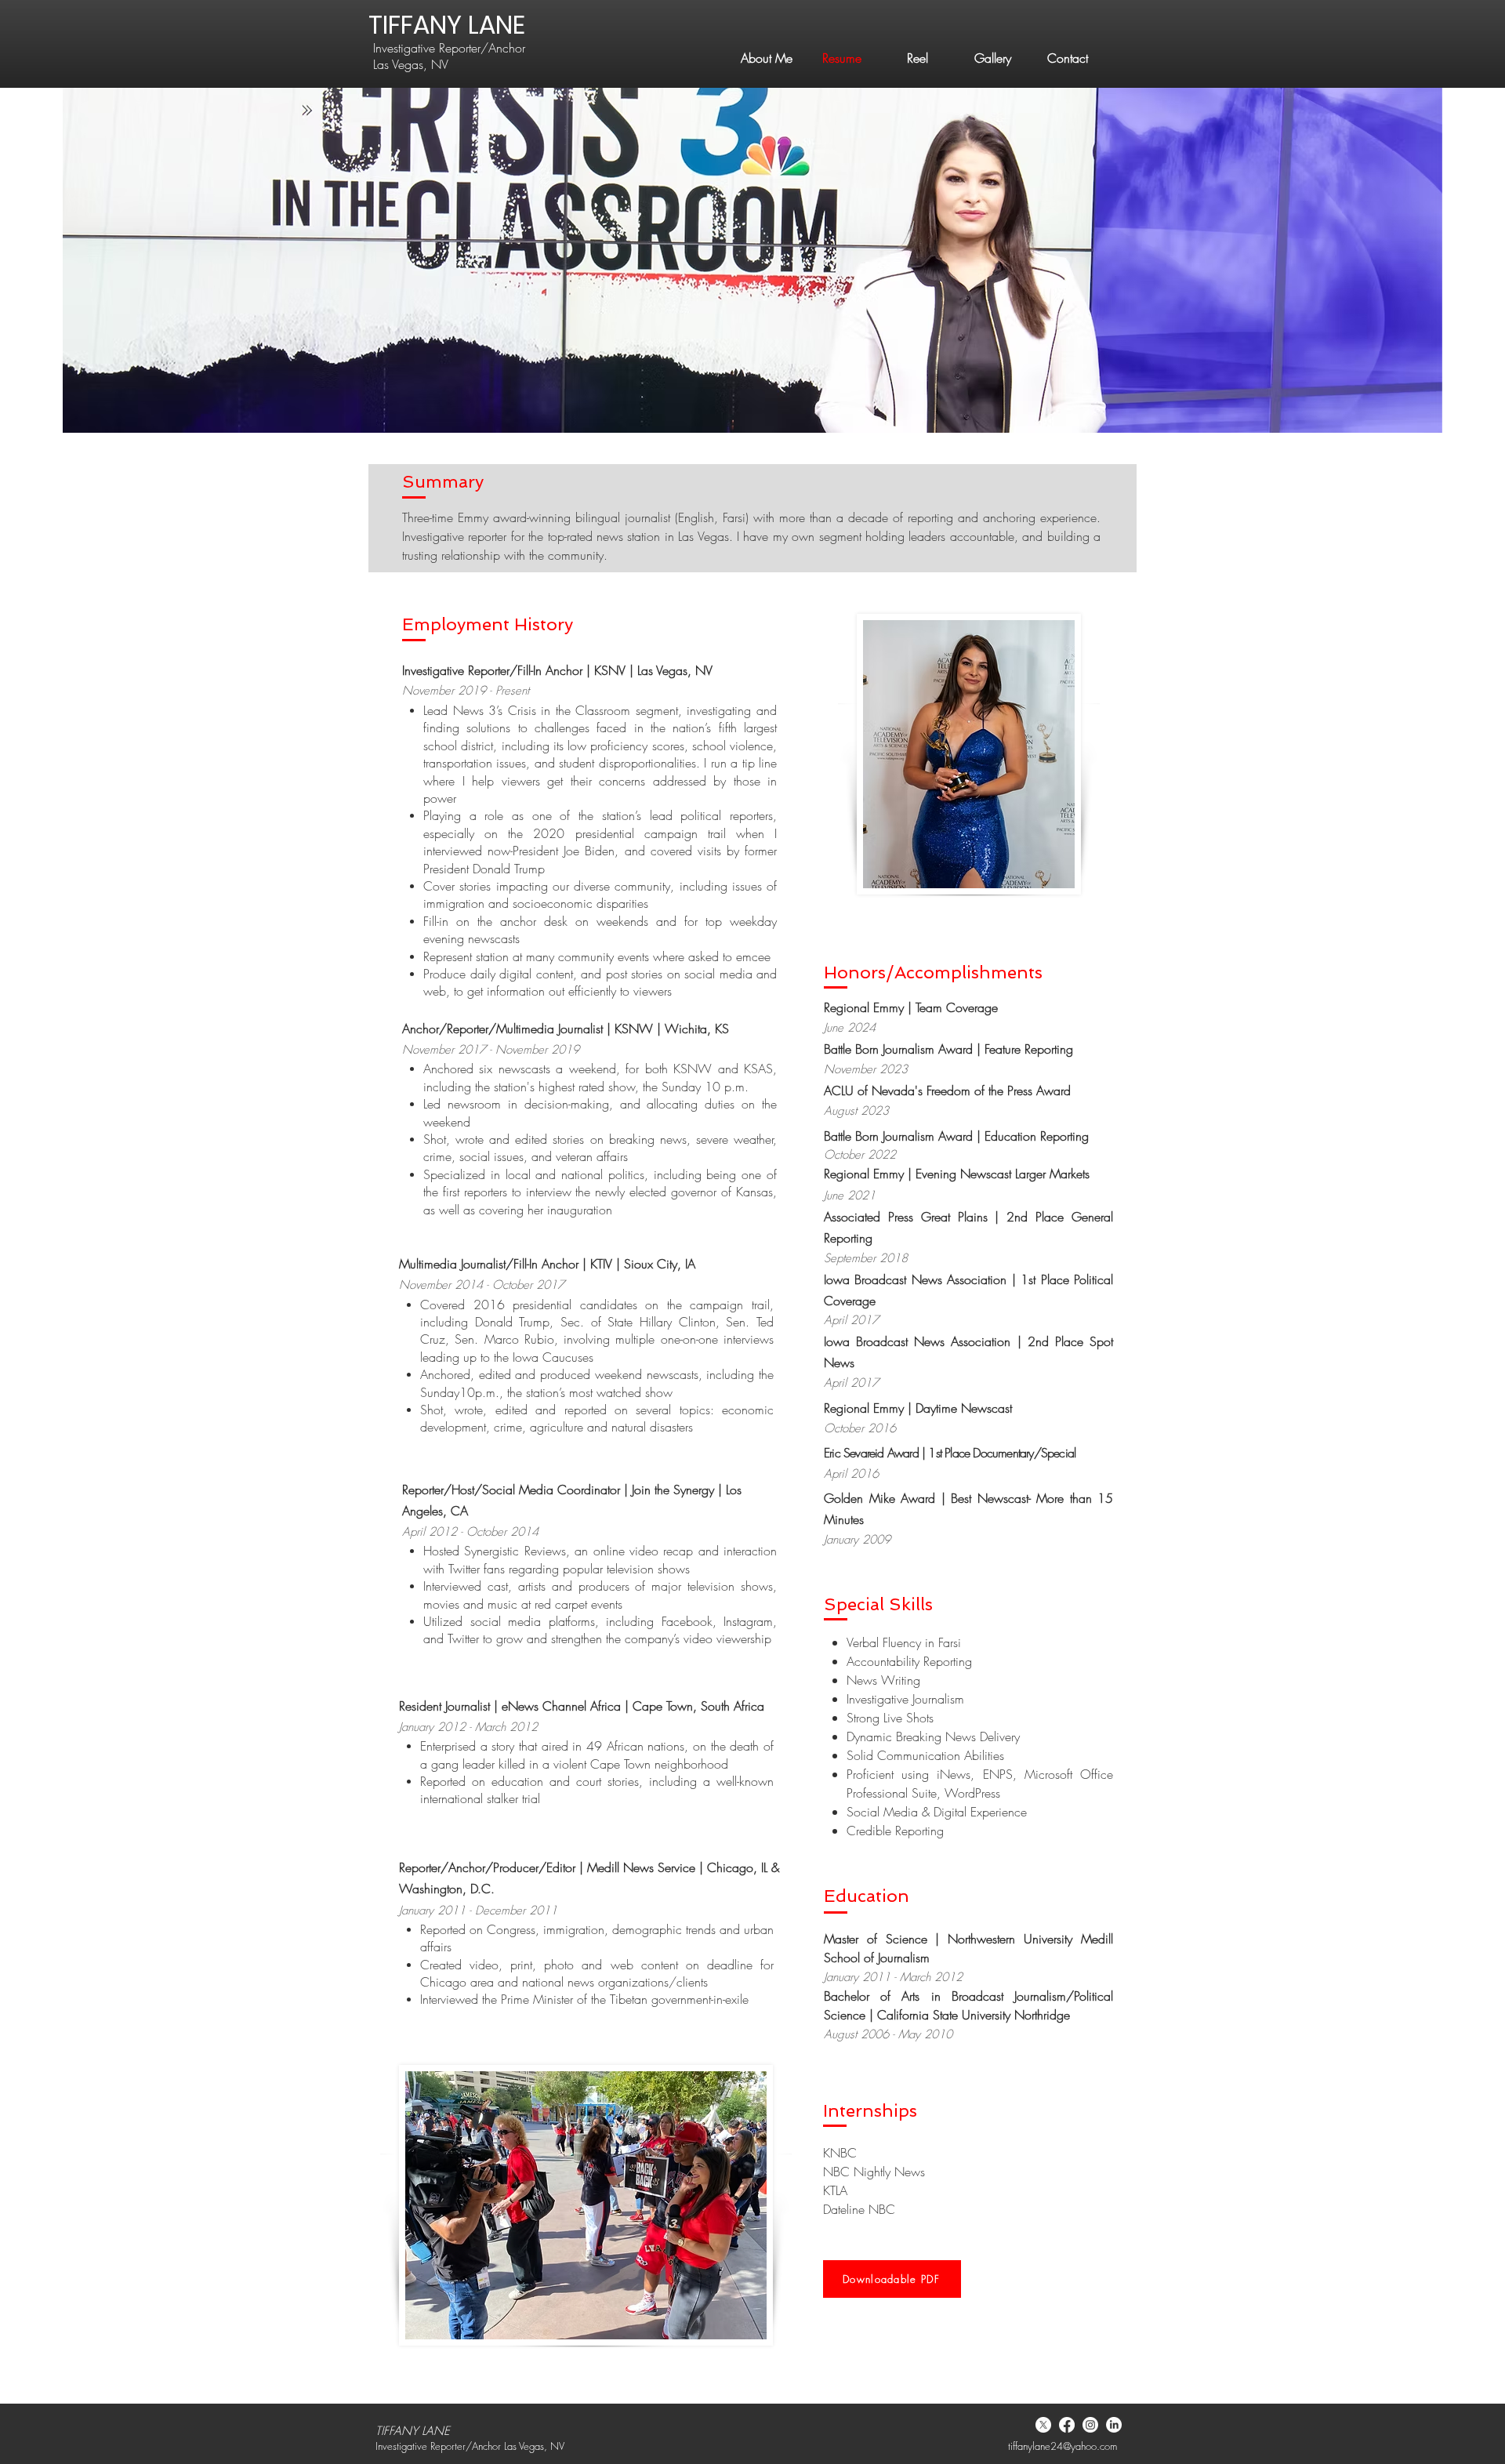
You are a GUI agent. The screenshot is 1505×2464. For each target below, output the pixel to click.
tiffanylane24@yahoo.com (1063, 2446)
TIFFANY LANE (447, 25)
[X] (1043, 2425)
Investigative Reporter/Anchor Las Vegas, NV (449, 56)
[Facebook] (1067, 2425)
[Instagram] (1090, 2425)
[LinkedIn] (1114, 2425)
